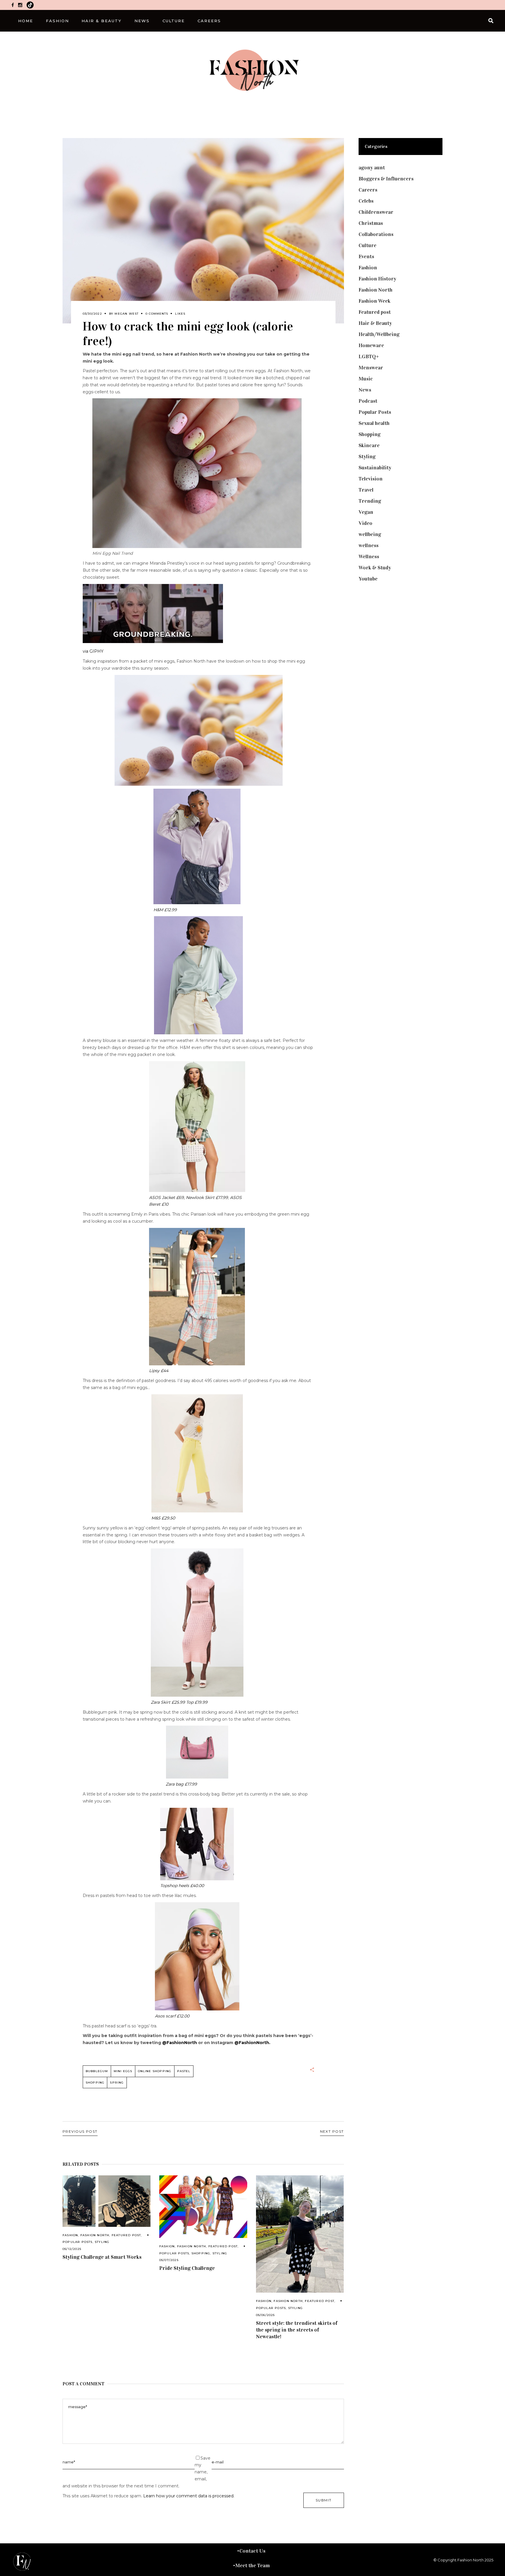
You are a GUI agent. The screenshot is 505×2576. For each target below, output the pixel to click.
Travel (366, 490)
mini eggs (123, 2071)
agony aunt (372, 168)
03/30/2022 (92, 314)
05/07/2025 (169, 2260)
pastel (184, 2071)
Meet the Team (252, 2565)
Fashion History (377, 279)
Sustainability (375, 468)
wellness (369, 545)
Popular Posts (78, 2242)
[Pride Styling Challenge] (203, 2207)
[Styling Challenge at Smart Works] (107, 2201)
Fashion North (95, 2235)
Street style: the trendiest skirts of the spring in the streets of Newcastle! (297, 2330)
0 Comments (157, 314)
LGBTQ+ (369, 356)
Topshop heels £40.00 (182, 1886)
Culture (367, 245)
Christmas (371, 223)
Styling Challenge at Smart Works (102, 2257)
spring (117, 2083)
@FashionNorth (180, 2043)
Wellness (369, 556)
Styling (102, 2242)
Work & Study (375, 568)
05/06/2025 (266, 2315)
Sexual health (374, 423)
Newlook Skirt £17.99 (207, 1197)
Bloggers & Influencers (386, 179)
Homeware (371, 345)
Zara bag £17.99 (181, 1784)
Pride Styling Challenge (187, 2268)
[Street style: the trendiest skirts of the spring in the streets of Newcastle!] (300, 2234)
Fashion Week (375, 301)
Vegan (366, 512)
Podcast (368, 401)
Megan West (127, 314)
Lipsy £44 (159, 1371)
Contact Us (252, 2551)
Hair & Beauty (375, 323)
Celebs (366, 201)
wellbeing (370, 534)
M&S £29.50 (163, 1518)
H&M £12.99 (165, 910)
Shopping (95, 2083)
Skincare (369, 445)
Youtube (368, 579)
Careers (368, 190)
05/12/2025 (72, 2249)
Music (366, 379)
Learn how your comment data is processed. (189, 2496)
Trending (370, 501)
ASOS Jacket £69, (167, 1197)
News (365, 390)
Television (371, 479)
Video (365, 523)
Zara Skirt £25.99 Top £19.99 (179, 1702)
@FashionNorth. (252, 2043)
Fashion (70, 2235)
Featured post (126, 2235)
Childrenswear (376, 212)
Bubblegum (97, 2071)
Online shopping (155, 2071)
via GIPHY (93, 651)
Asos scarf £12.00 (172, 2016)
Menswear (371, 368)
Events (366, 256)
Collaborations (376, 234)
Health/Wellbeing (379, 334)
